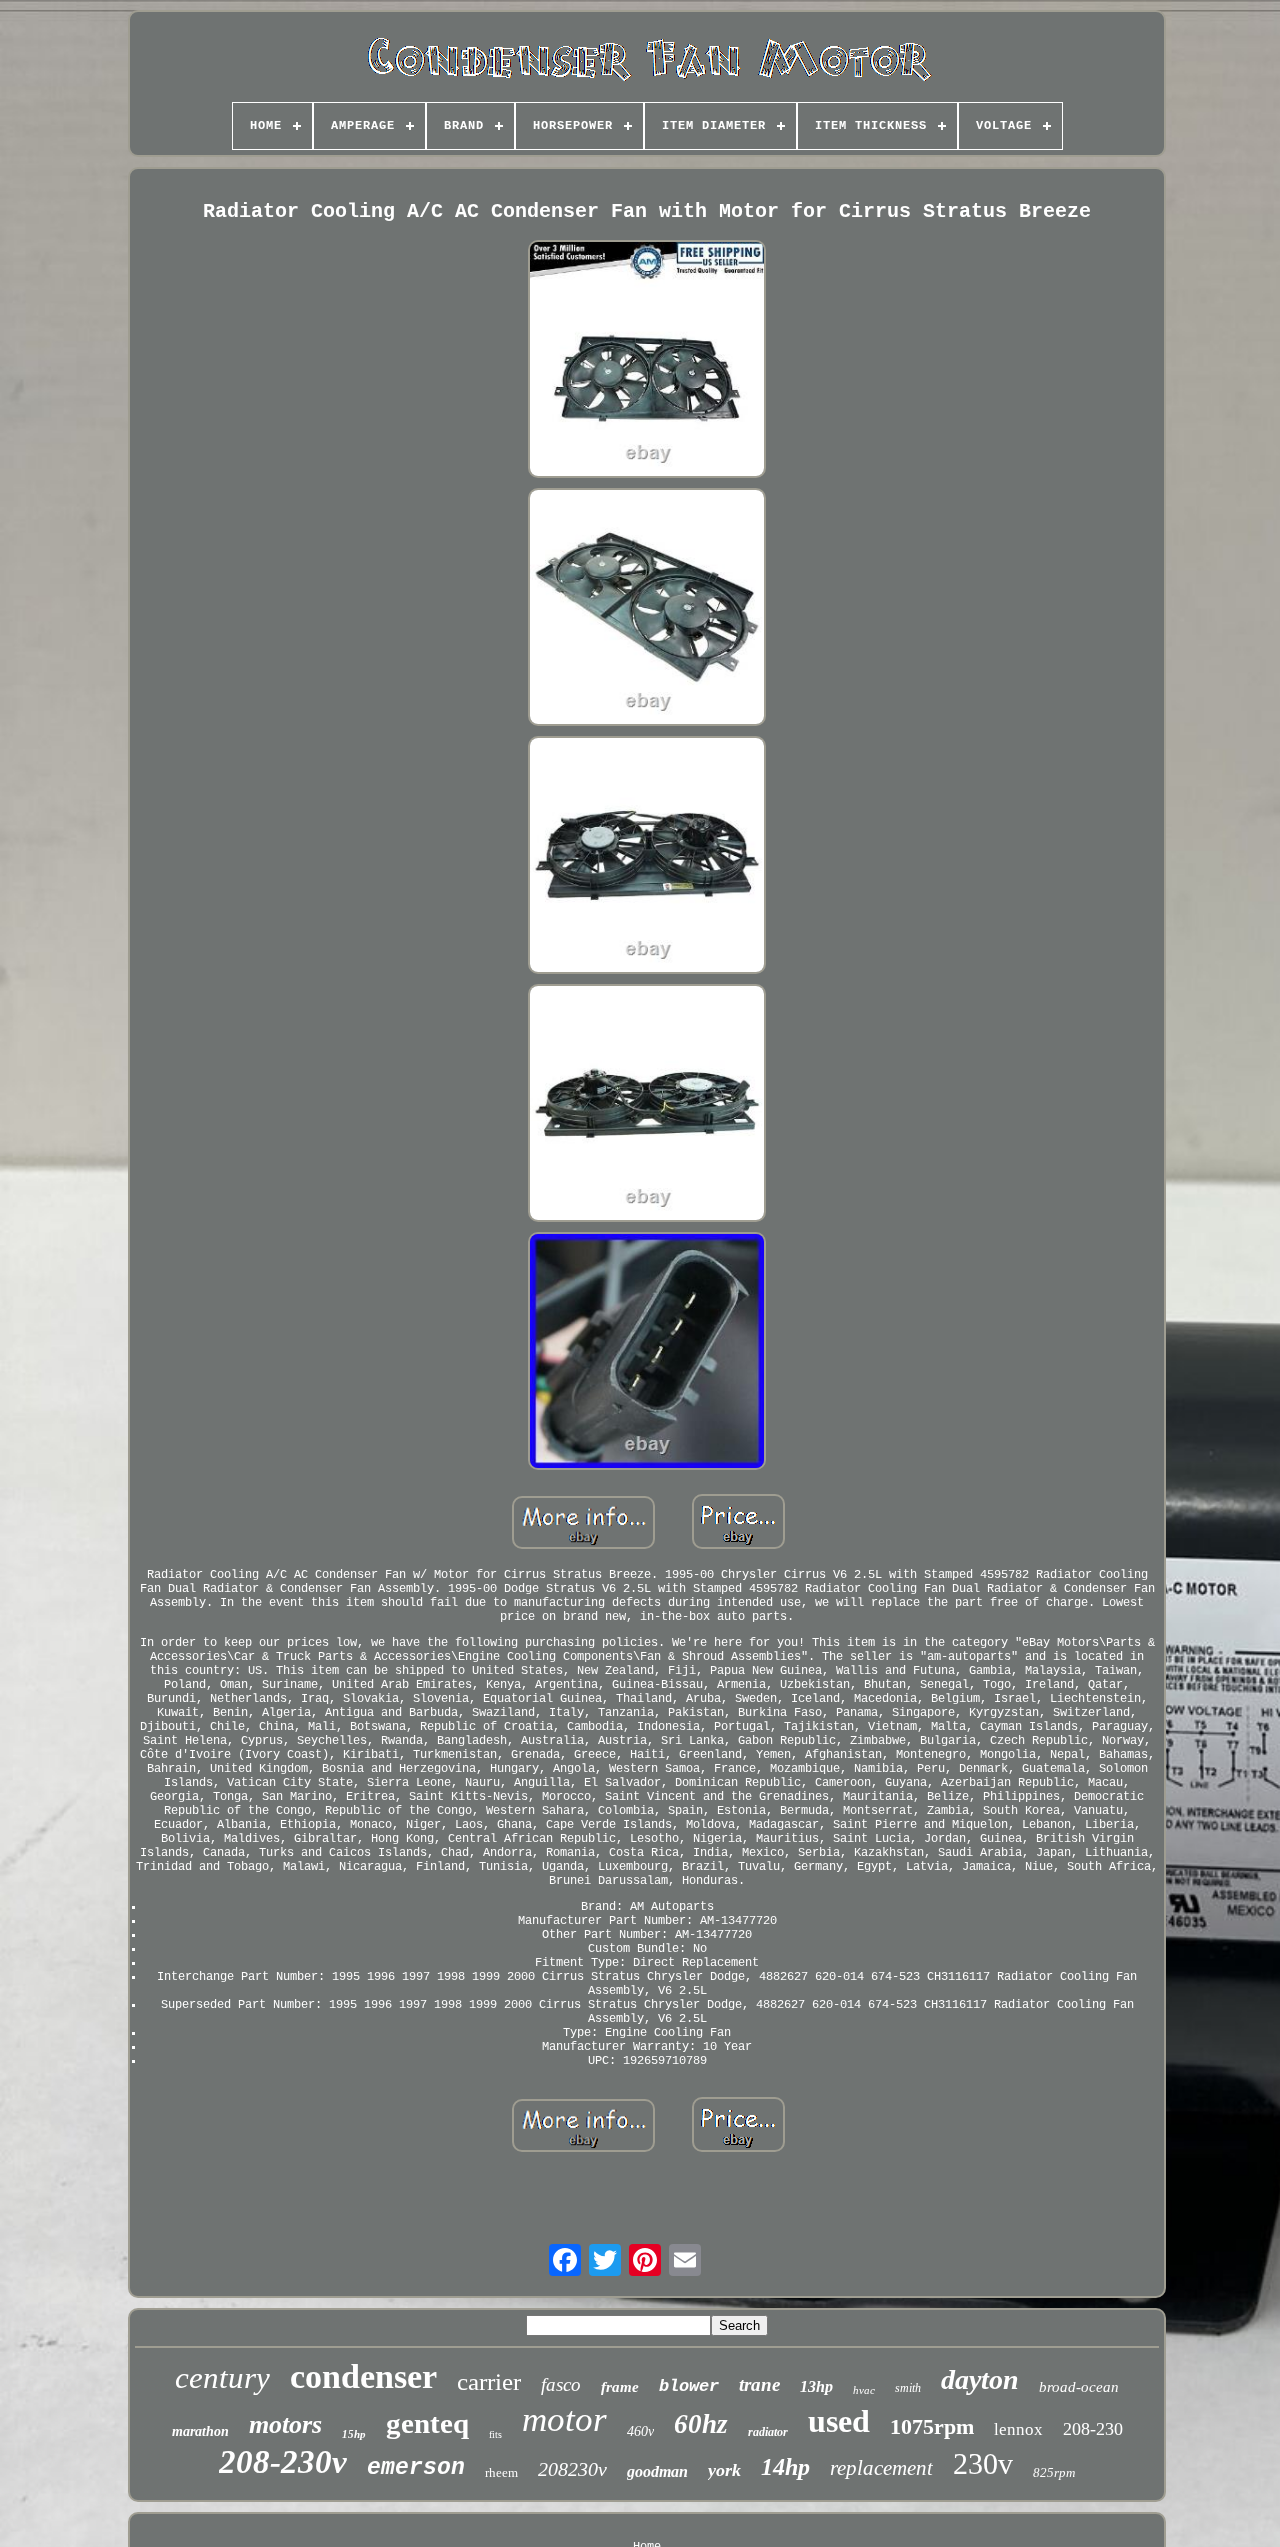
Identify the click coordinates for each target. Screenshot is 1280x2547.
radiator (768, 2432)
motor (564, 2419)
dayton (980, 2379)
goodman (657, 2471)
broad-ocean (1079, 2387)
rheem (501, 2472)
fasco (561, 2384)
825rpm (1054, 2472)
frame (620, 2387)
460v (640, 2431)
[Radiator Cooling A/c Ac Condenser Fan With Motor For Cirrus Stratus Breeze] (647, 361)
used (839, 2421)
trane (759, 2384)
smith (908, 2388)
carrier (489, 2381)
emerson (416, 2468)
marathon (200, 2431)
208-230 (1093, 2429)
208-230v (283, 2462)
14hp (785, 2467)
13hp (816, 2386)
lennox (1018, 2429)
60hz (701, 2424)
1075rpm (932, 2426)
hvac (864, 2390)
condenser (363, 2376)
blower (689, 2386)
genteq (427, 2423)
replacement (881, 2468)
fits (495, 2434)
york (724, 2470)
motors (285, 2424)
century (222, 2377)
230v (983, 2463)
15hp (354, 2434)
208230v (572, 2469)
